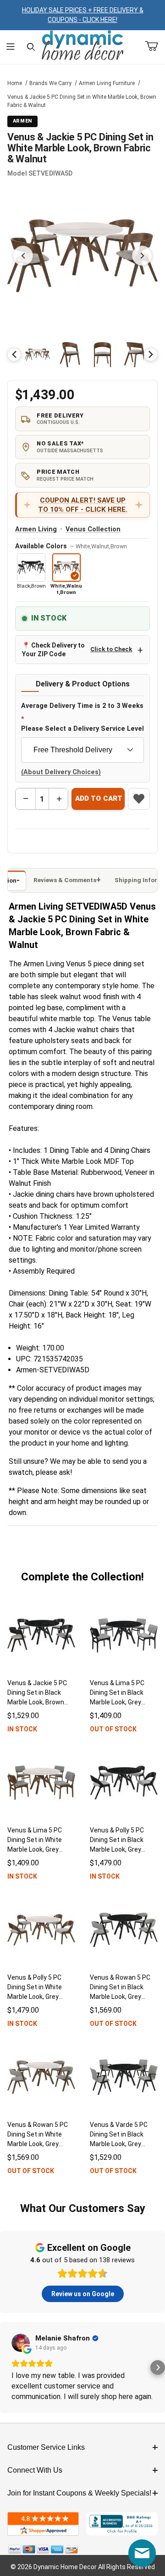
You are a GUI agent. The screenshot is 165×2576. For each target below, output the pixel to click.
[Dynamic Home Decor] (82, 46)
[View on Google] (21, 2343)
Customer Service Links (46, 2447)
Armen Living (36, 529)
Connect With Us (35, 2470)
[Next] (151, 354)
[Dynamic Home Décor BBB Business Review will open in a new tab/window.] (122, 2524)
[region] (82, 354)
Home (15, 83)
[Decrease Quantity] (26, 799)
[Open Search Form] (31, 47)
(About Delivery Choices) (61, 772)
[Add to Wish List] (139, 799)
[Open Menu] (10, 47)
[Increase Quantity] (59, 799)
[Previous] (14, 354)
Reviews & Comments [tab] (65, 880)
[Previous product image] (23, 256)
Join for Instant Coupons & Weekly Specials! (79, 2493)
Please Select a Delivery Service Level (82, 729)
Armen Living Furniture (107, 83)
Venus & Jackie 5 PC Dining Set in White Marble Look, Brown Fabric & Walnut (82, 101)
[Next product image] (142, 256)
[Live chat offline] (142, 2553)
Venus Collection (93, 529)
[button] (37, 355)
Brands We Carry (50, 83)
